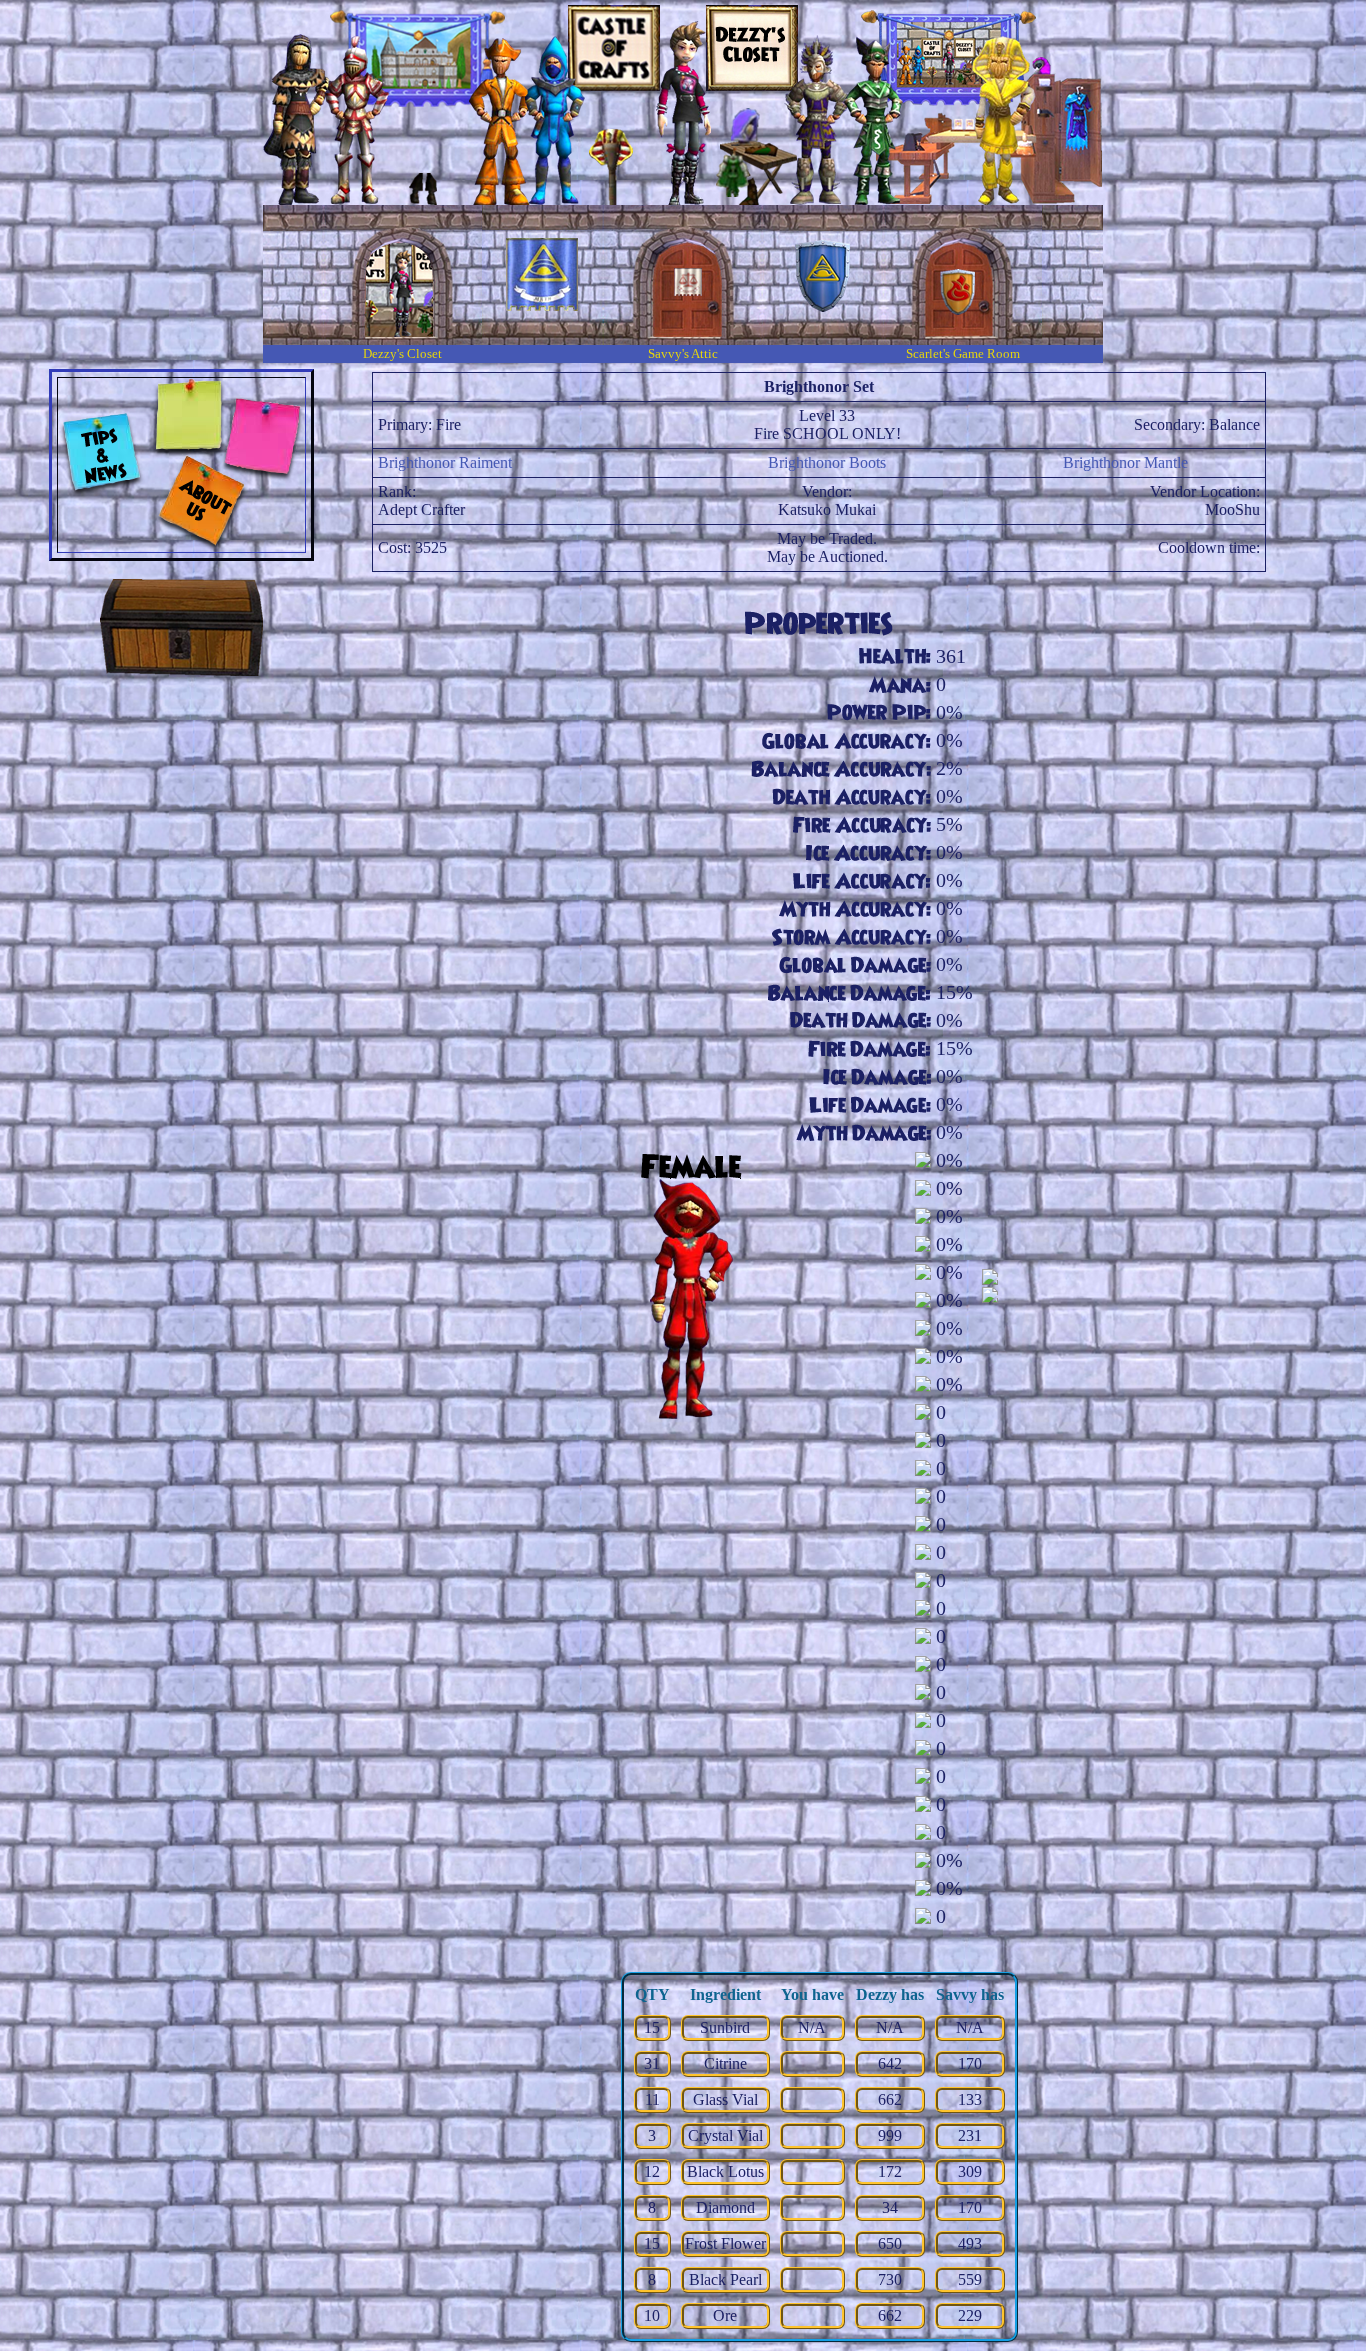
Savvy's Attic (683, 353)
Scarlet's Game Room (963, 353)
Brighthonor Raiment (445, 462)
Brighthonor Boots (827, 462)
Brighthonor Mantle (1125, 462)
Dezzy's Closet (402, 353)
